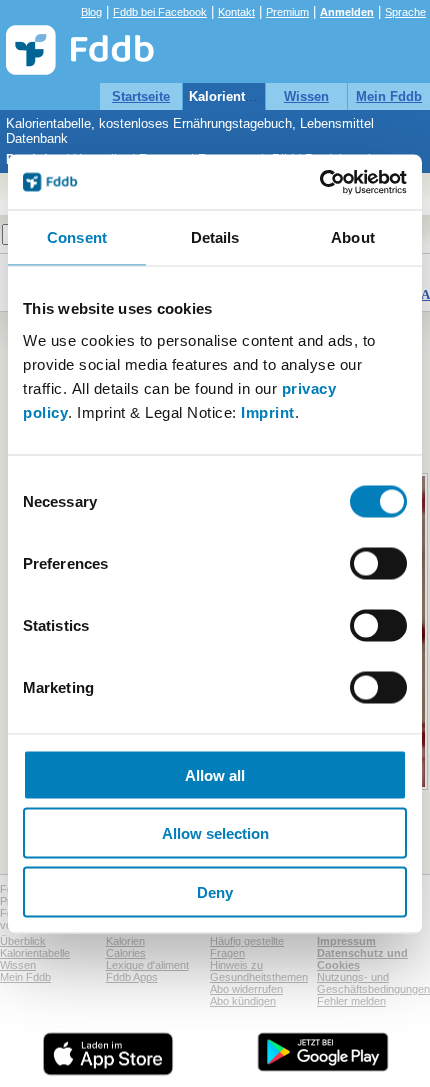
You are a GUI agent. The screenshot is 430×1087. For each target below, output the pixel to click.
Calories (126, 953)
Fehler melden (351, 1001)
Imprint (268, 411)
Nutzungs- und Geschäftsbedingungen (373, 983)
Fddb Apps (132, 977)
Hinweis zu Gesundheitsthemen (259, 971)
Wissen (306, 96)
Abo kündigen (243, 1001)
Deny (215, 891)
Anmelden (347, 12)
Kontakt (236, 12)
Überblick (23, 941)
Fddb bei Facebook (160, 12)
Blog (91, 12)
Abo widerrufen (246, 989)
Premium (287, 12)
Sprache (405, 12)
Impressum (346, 941)
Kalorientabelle (235, 96)
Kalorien (125, 941)
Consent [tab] (77, 237)
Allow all (215, 774)
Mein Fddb (389, 96)
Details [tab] (215, 237)
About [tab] (353, 237)
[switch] (378, 563)
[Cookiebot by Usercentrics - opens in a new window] (319, 182)
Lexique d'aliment (147, 965)
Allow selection (215, 833)
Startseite (141, 96)
